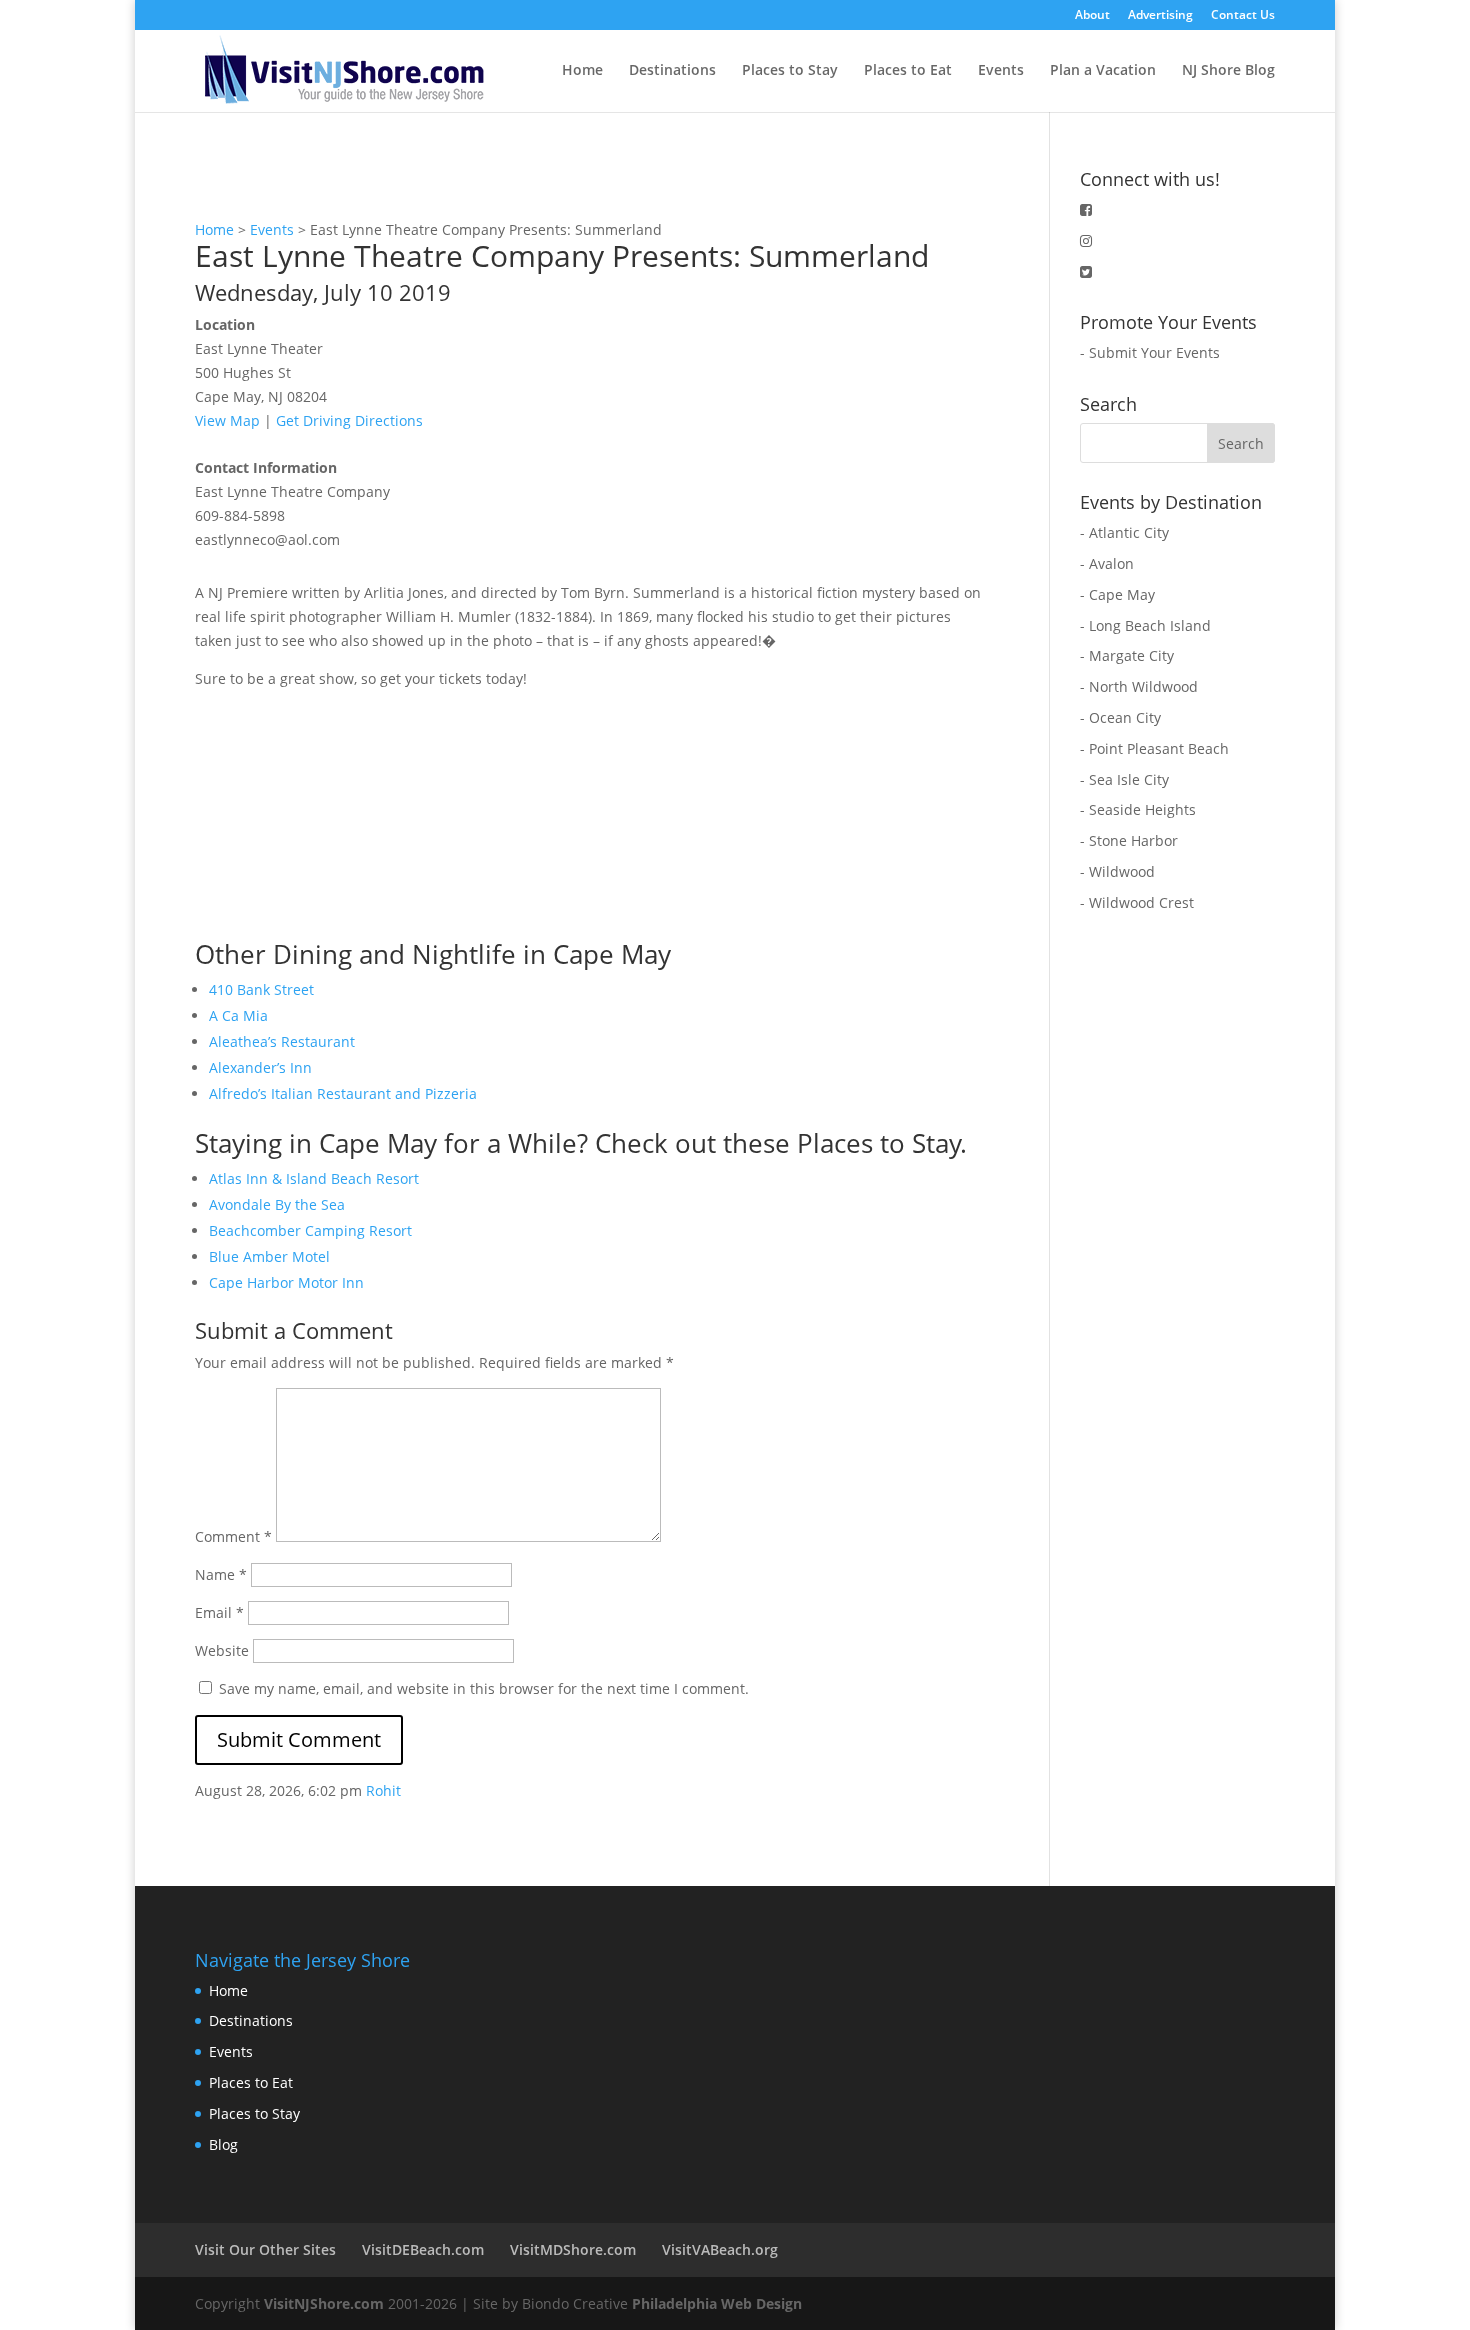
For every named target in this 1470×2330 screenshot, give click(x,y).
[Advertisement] (345, 816)
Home (582, 71)
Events (1001, 71)
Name (221, 1574)
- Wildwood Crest (1137, 902)
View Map (227, 420)
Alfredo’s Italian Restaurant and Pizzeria (343, 1093)
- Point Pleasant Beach (1154, 748)
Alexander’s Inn (260, 1067)
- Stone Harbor (1129, 840)
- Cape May (1117, 594)
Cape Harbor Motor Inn (286, 1282)
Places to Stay (790, 71)
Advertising (1160, 16)
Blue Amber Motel (269, 1256)
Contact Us (1243, 16)
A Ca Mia (238, 1015)
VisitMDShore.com (573, 2249)
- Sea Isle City (1124, 779)
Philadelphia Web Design (717, 2303)
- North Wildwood (1139, 686)
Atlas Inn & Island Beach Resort (314, 1178)
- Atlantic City (1124, 532)
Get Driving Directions (349, 420)
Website (222, 1650)
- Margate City (1127, 655)
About (1092, 16)
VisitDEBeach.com (423, 2249)
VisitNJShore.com (324, 2303)
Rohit (383, 1790)
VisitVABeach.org (720, 2249)
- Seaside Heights (1138, 809)
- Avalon (1107, 563)
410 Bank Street (261, 989)
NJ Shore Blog (1228, 71)
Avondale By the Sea (277, 1204)
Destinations (672, 71)
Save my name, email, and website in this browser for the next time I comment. (484, 1688)
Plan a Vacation (1103, 71)
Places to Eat (908, 71)
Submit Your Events (1154, 352)
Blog (223, 2144)
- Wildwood (1117, 871)
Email (219, 1612)
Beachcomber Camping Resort (310, 1230)
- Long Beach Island (1145, 625)
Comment (233, 1536)
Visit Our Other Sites (265, 2249)
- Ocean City (1120, 717)
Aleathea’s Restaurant (282, 1041)
